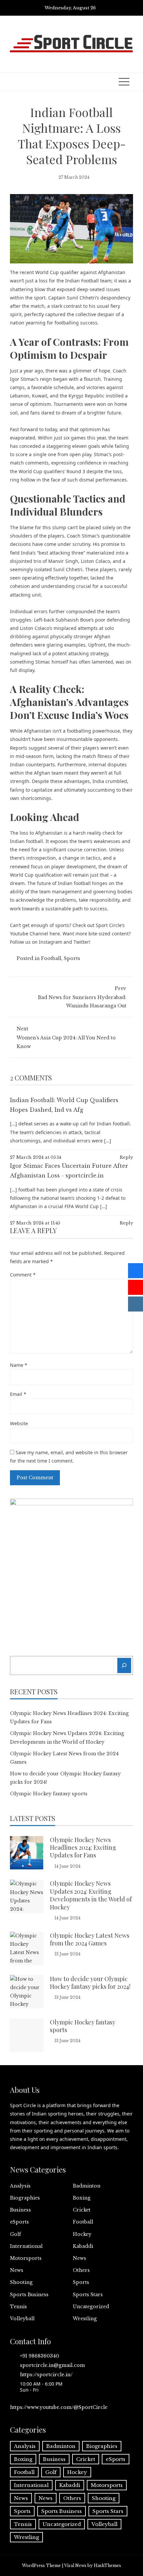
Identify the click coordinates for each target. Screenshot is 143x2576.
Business (20, 2210)
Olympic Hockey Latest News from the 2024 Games (90, 1939)
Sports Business (29, 2295)
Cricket (82, 2210)
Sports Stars (88, 2295)
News (79, 2258)
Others (81, 2270)
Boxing (82, 2198)
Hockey (82, 2234)
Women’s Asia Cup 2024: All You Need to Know (66, 1037)
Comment (23, 1275)
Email (18, 1394)
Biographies (25, 2198)
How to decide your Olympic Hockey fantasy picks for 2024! (90, 1983)
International (26, 2246)
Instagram (51, 942)
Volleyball (22, 2319)
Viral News (75, 2565)
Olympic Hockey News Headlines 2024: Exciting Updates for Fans (83, 1848)
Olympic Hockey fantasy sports (49, 1794)
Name (19, 1365)
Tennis (18, 2307)
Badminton (87, 2186)
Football (51, 958)
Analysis (20, 2186)
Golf (15, 2234)
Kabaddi (83, 2246)
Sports (72, 958)
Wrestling (85, 2319)
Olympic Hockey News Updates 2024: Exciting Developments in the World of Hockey (91, 1895)
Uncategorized (91, 2307)
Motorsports (26, 2258)
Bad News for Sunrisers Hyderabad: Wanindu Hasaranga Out (82, 997)
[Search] (124, 1665)
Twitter (81, 942)
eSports (19, 2222)
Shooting (21, 2282)
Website (19, 1423)
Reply (126, 1157)
